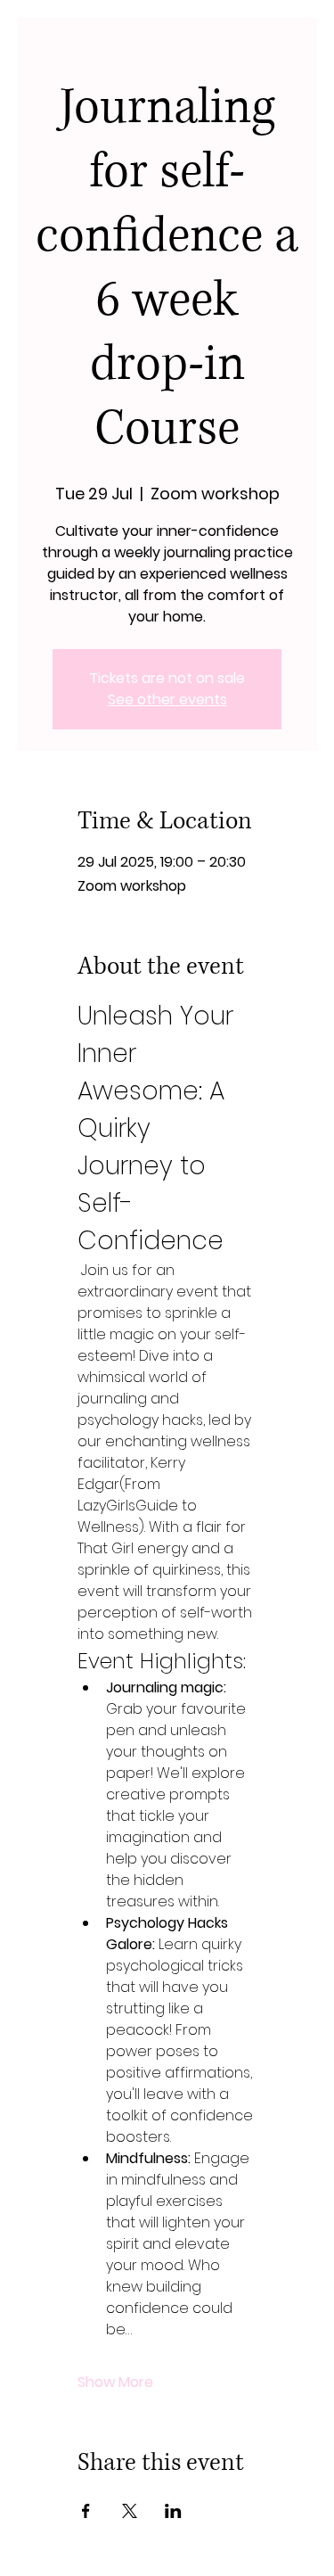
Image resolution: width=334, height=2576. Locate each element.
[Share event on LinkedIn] (173, 2511)
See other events (167, 700)
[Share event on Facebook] (86, 2511)
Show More (115, 2383)
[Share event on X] (130, 2511)
